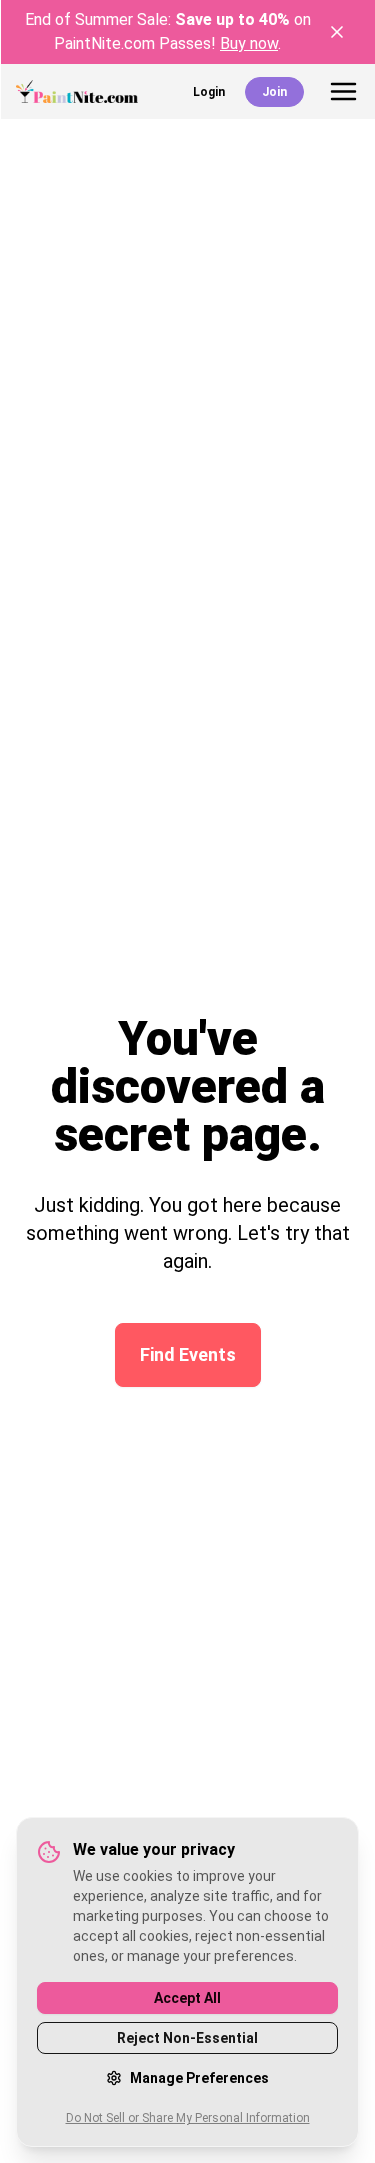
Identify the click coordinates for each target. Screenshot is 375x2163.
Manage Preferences (199, 2078)
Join (274, 92)
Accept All (187, 1998)
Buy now (249, 43)
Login (209, 92)
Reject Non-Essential (187, 2038)
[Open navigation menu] (343, 91)
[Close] (337, 32)
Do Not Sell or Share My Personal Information (188, 2118)
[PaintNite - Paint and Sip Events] (77, 91)
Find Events (188, 1354)
